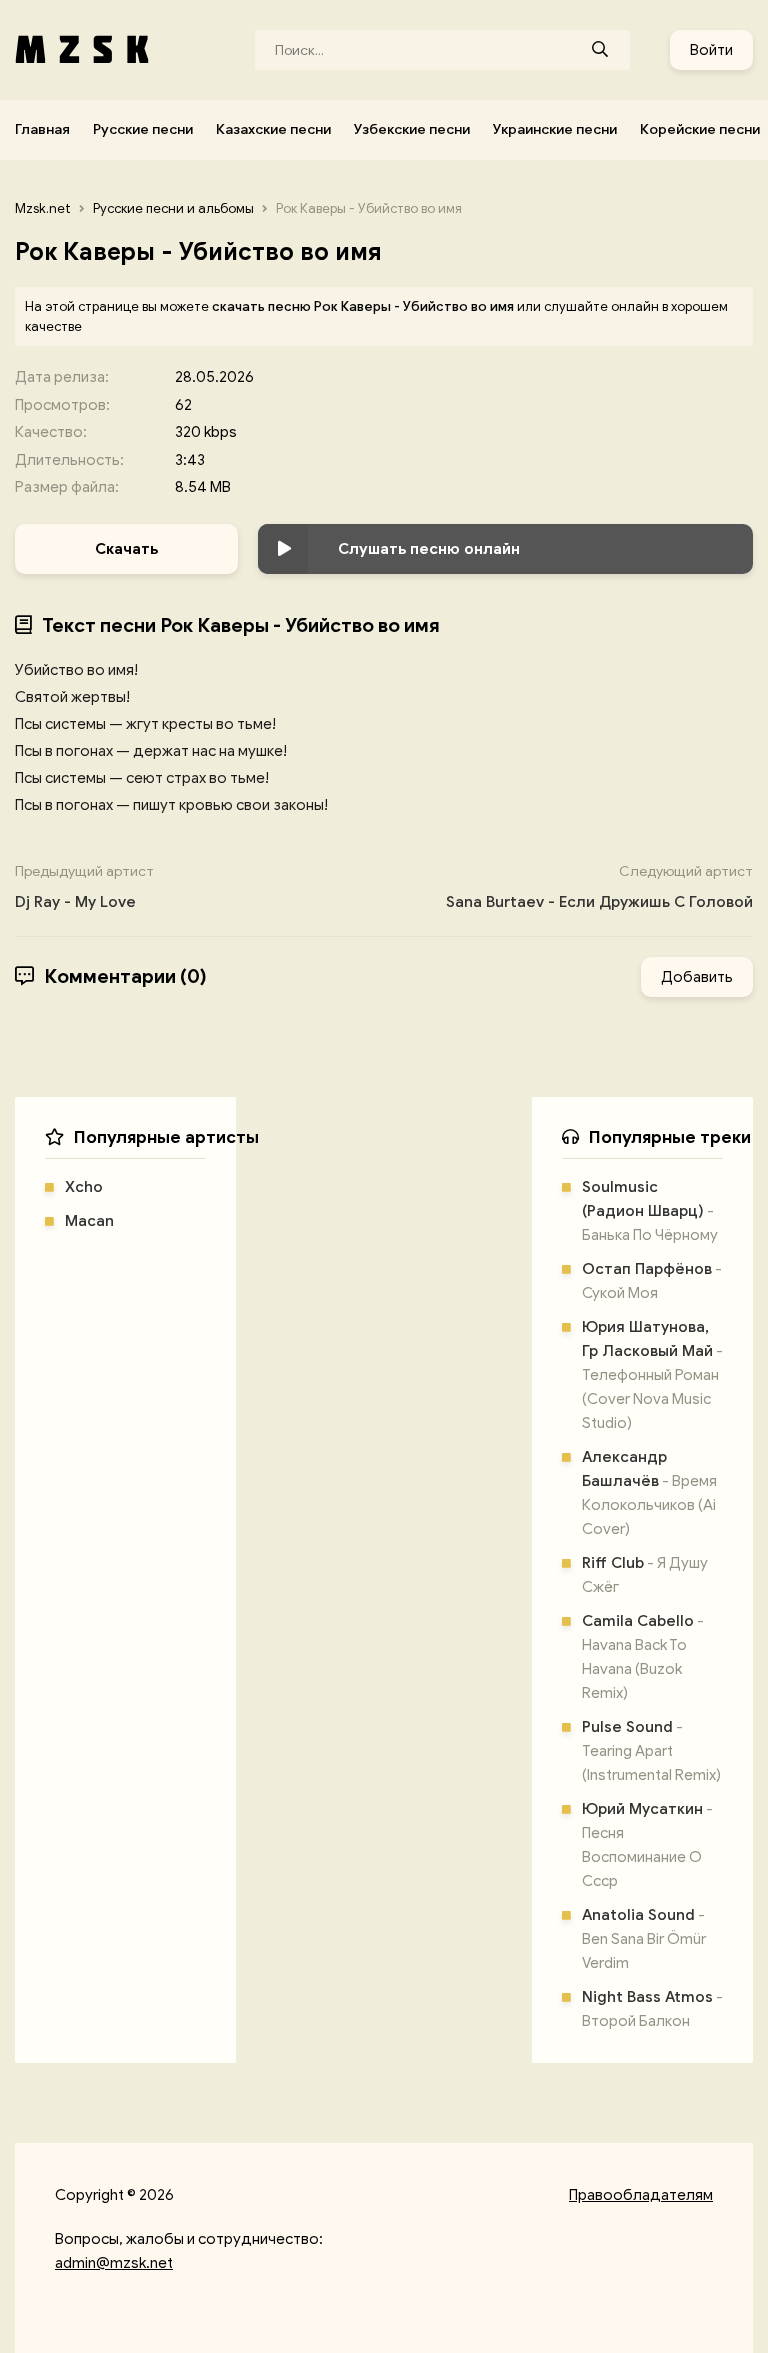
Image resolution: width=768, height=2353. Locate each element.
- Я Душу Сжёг (645, 1575)
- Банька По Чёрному (650, 1211)
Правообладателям (641, 2195)
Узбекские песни (412, 129)
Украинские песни (555, 129)
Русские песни (143, 129)
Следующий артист (599, 887)
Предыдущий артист (84, 887)
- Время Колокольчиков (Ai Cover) (649, 1493)
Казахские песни (273, 129)
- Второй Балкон (652, 2009)
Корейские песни (700, 129)
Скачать (126, 549)
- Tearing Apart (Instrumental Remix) (651, 1751)
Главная (42, 129)
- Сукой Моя (652, 1281)
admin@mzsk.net (114, 2263)
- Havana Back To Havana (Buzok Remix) (643, 1657)
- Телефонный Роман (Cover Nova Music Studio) (652, 1375)
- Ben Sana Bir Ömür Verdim (644, 1939)
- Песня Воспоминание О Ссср (647, 1845)
